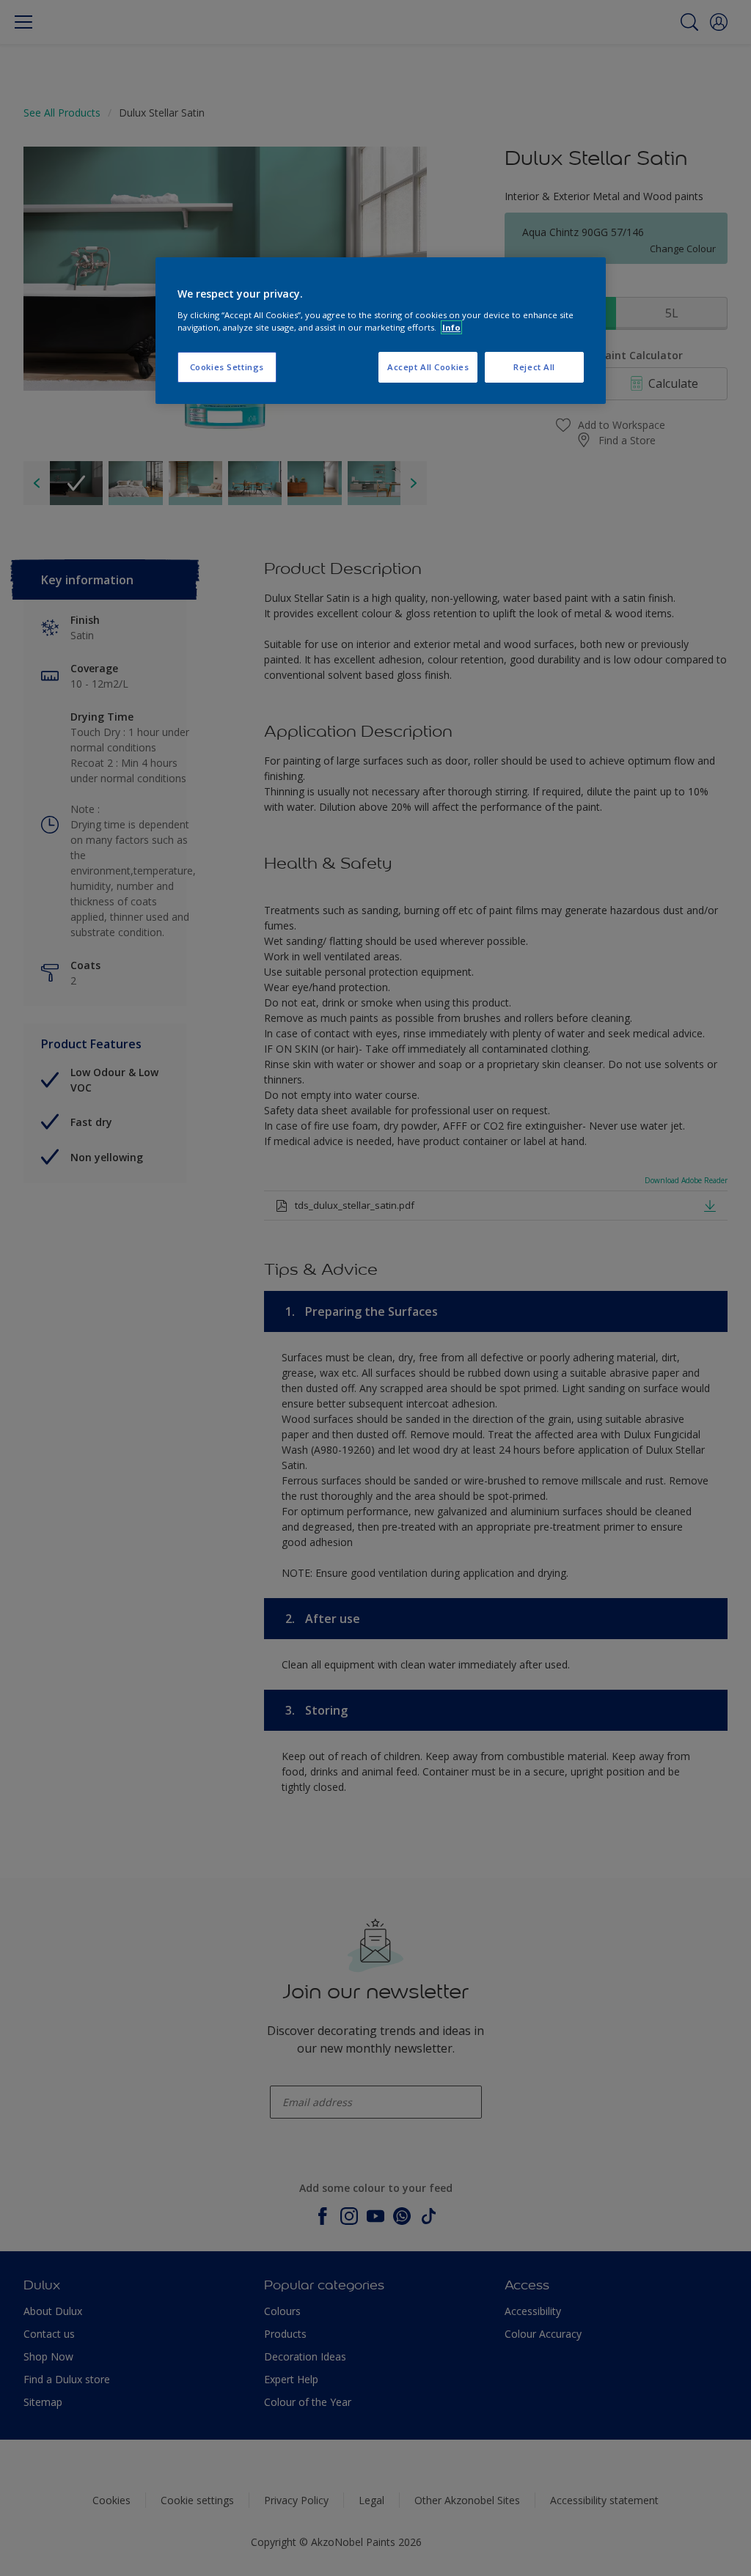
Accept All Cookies (428, 367)
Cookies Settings (227, 367)
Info (451, 327)
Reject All (534, 367)
